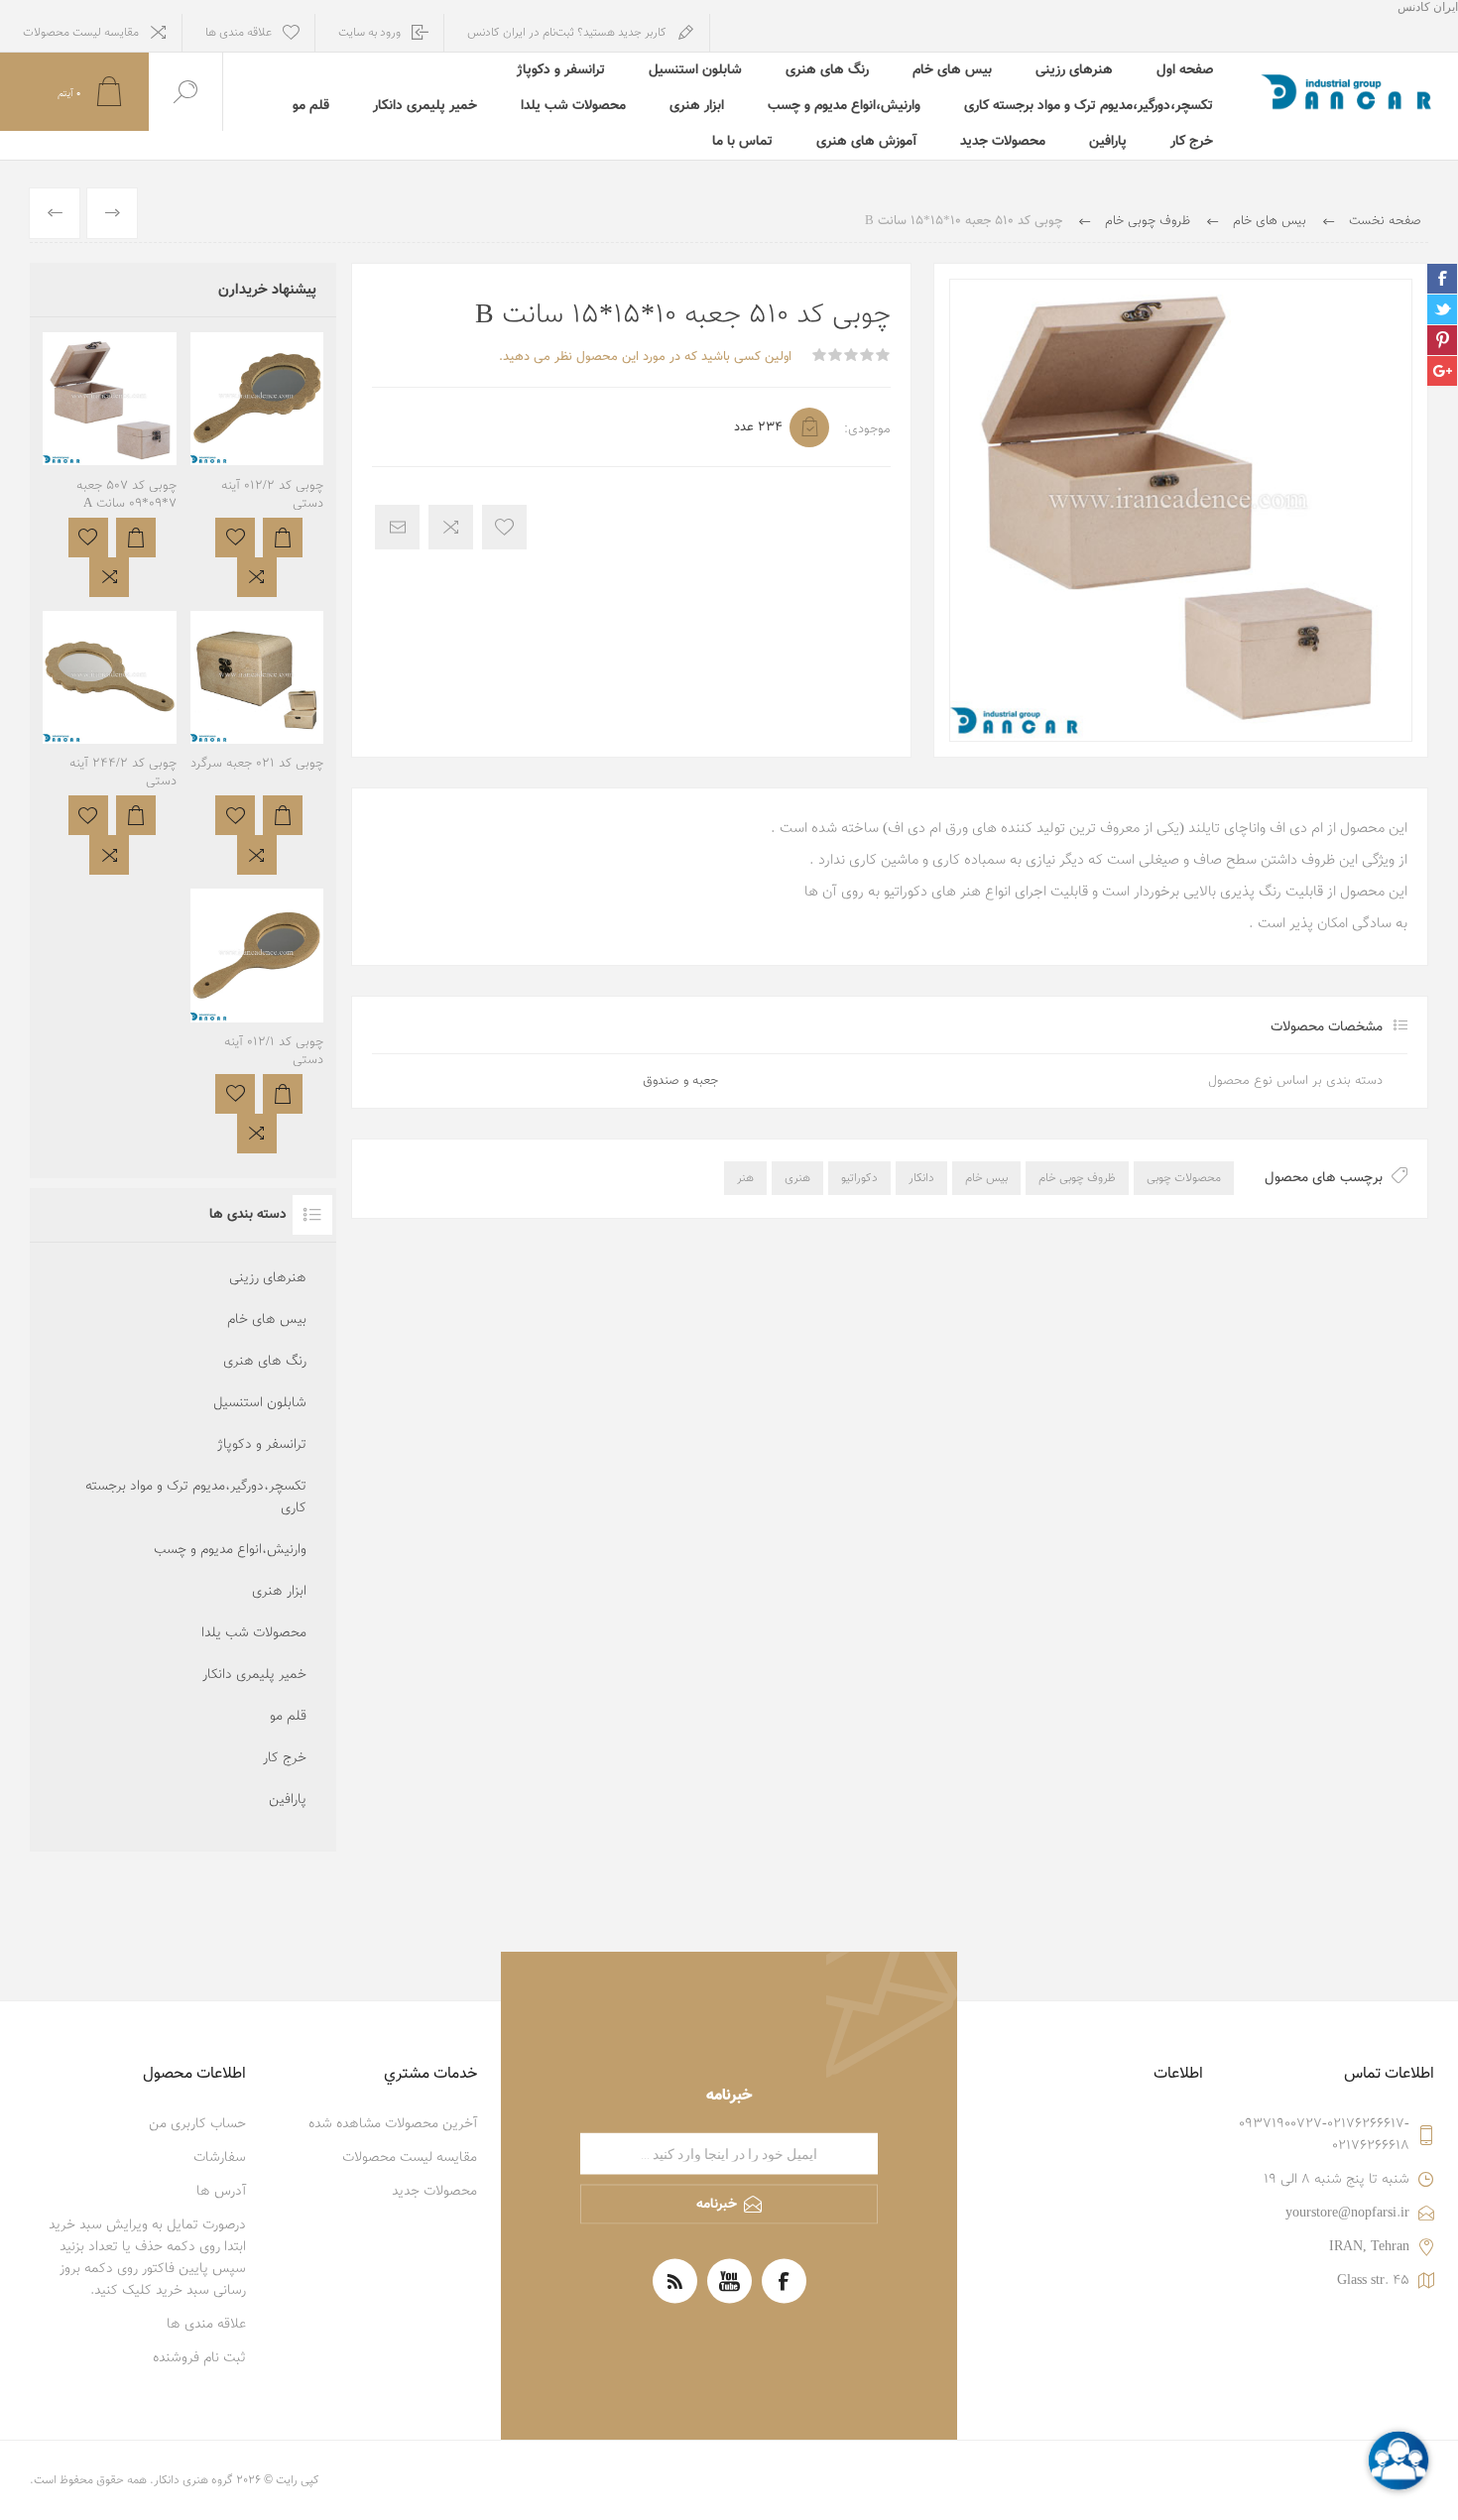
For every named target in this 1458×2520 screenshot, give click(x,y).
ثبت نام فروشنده (199, 2358)
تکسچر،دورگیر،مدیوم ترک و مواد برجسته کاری (1089, 106)
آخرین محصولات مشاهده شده (392, 2124)
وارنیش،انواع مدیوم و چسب (844, 106)
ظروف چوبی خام (1077, 1178)
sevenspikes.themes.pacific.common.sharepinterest (1442, 340)
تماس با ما (742, 142)
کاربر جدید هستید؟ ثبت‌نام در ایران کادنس (567, 33)
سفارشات (220, 2158)
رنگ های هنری (827, 70)
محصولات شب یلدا (573, 106)
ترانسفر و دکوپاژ (561, 70)
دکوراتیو (859, 1178)
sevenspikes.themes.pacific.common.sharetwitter (1442, 309)
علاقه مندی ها (206, 2325)
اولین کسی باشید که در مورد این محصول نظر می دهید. (645, 357)
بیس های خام (952, 70)
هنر (745, 1178)
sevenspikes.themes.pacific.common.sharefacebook (1442, 279)
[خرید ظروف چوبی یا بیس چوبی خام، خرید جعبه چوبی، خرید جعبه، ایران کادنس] (110, 465)
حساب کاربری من (197, 2124)
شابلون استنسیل (695, 70)
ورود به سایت (369, 33)
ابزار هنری (697, 106)
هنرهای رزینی (1074, 70)
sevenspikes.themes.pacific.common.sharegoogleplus (1442, 371)
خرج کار (1192, 142)
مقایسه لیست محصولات (81, 33)
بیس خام (986, 1178)
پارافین (1108, 142)
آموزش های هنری (866, 142)
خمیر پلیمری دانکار (425, 106)
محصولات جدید (1003, 142)
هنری (797, 1178)
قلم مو (311, 106)
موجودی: (867, 429)
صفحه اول (1185, 70)
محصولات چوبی (1184, 1178)
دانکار (921, 1178)
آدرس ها (221, 2192)
